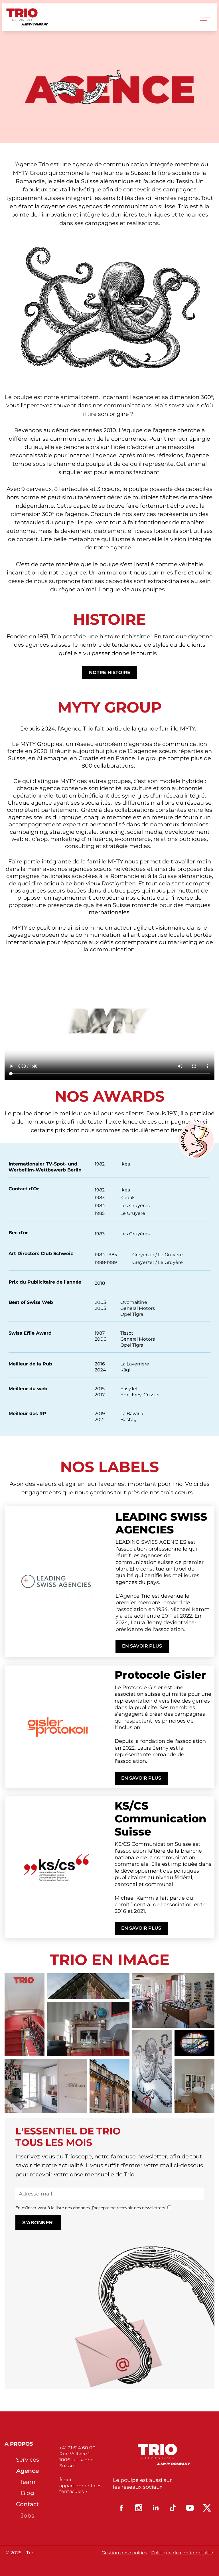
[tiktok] (173, 2508)
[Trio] (27, 17)
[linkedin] (156, 2508)
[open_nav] (205, 17)
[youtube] (190, 2508)
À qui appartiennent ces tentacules (80, 2486)
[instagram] (139, 2508)
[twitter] (207, 2508)
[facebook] (121, 2508)
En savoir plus (142, 1646)
